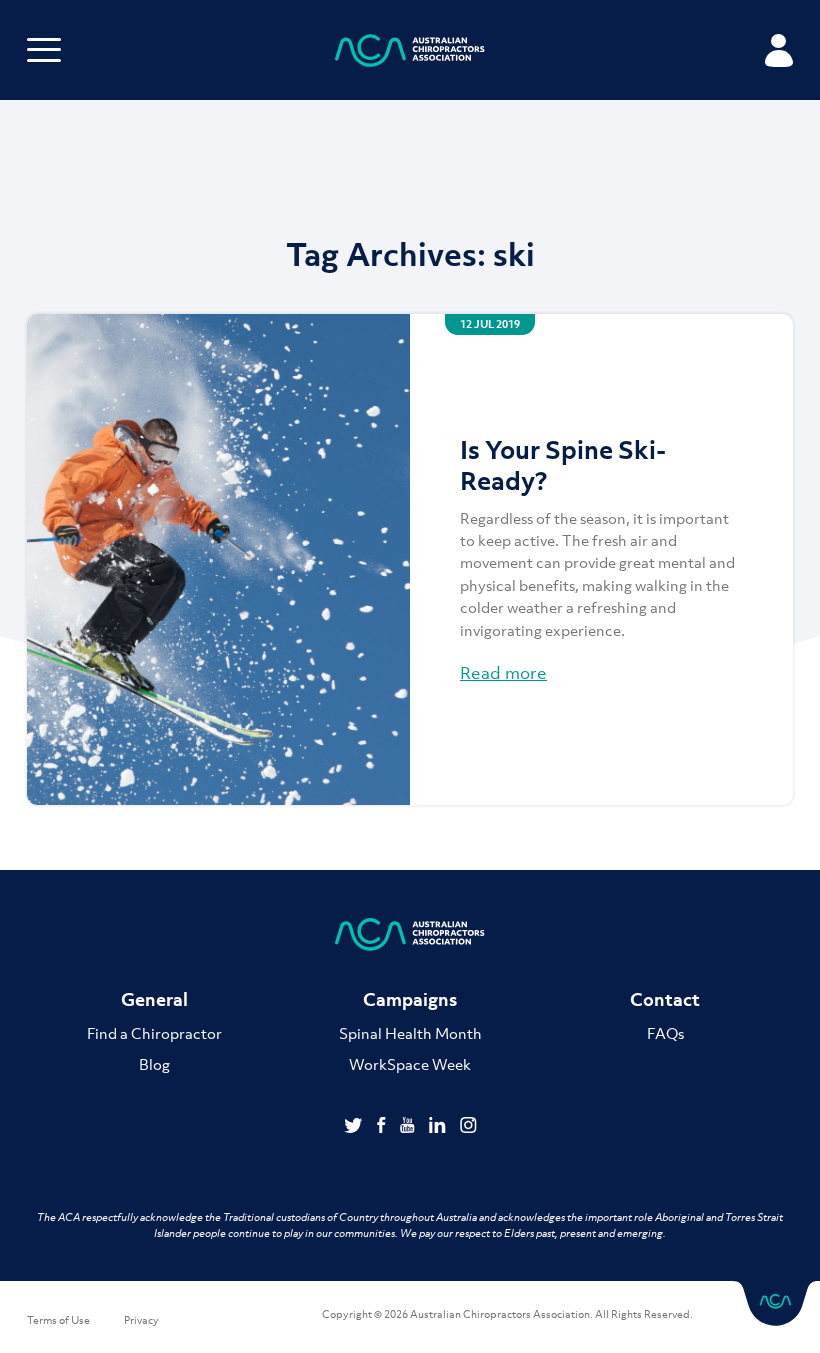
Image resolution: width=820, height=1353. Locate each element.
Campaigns (410, 999)
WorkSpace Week (410, 1064)
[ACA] (410, 53)
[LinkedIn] (439, 1127)
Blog (154, 1064)
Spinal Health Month (410, 1033)
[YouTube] (409, 1127)
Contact (665, 999)
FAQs (665, 1033)
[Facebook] (383, 1127)
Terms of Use (58, 1320)
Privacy (141, 1320)
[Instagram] (468, 1127)
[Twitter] (355, 1127)
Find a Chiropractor (154, 1033)
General (154, 999)
